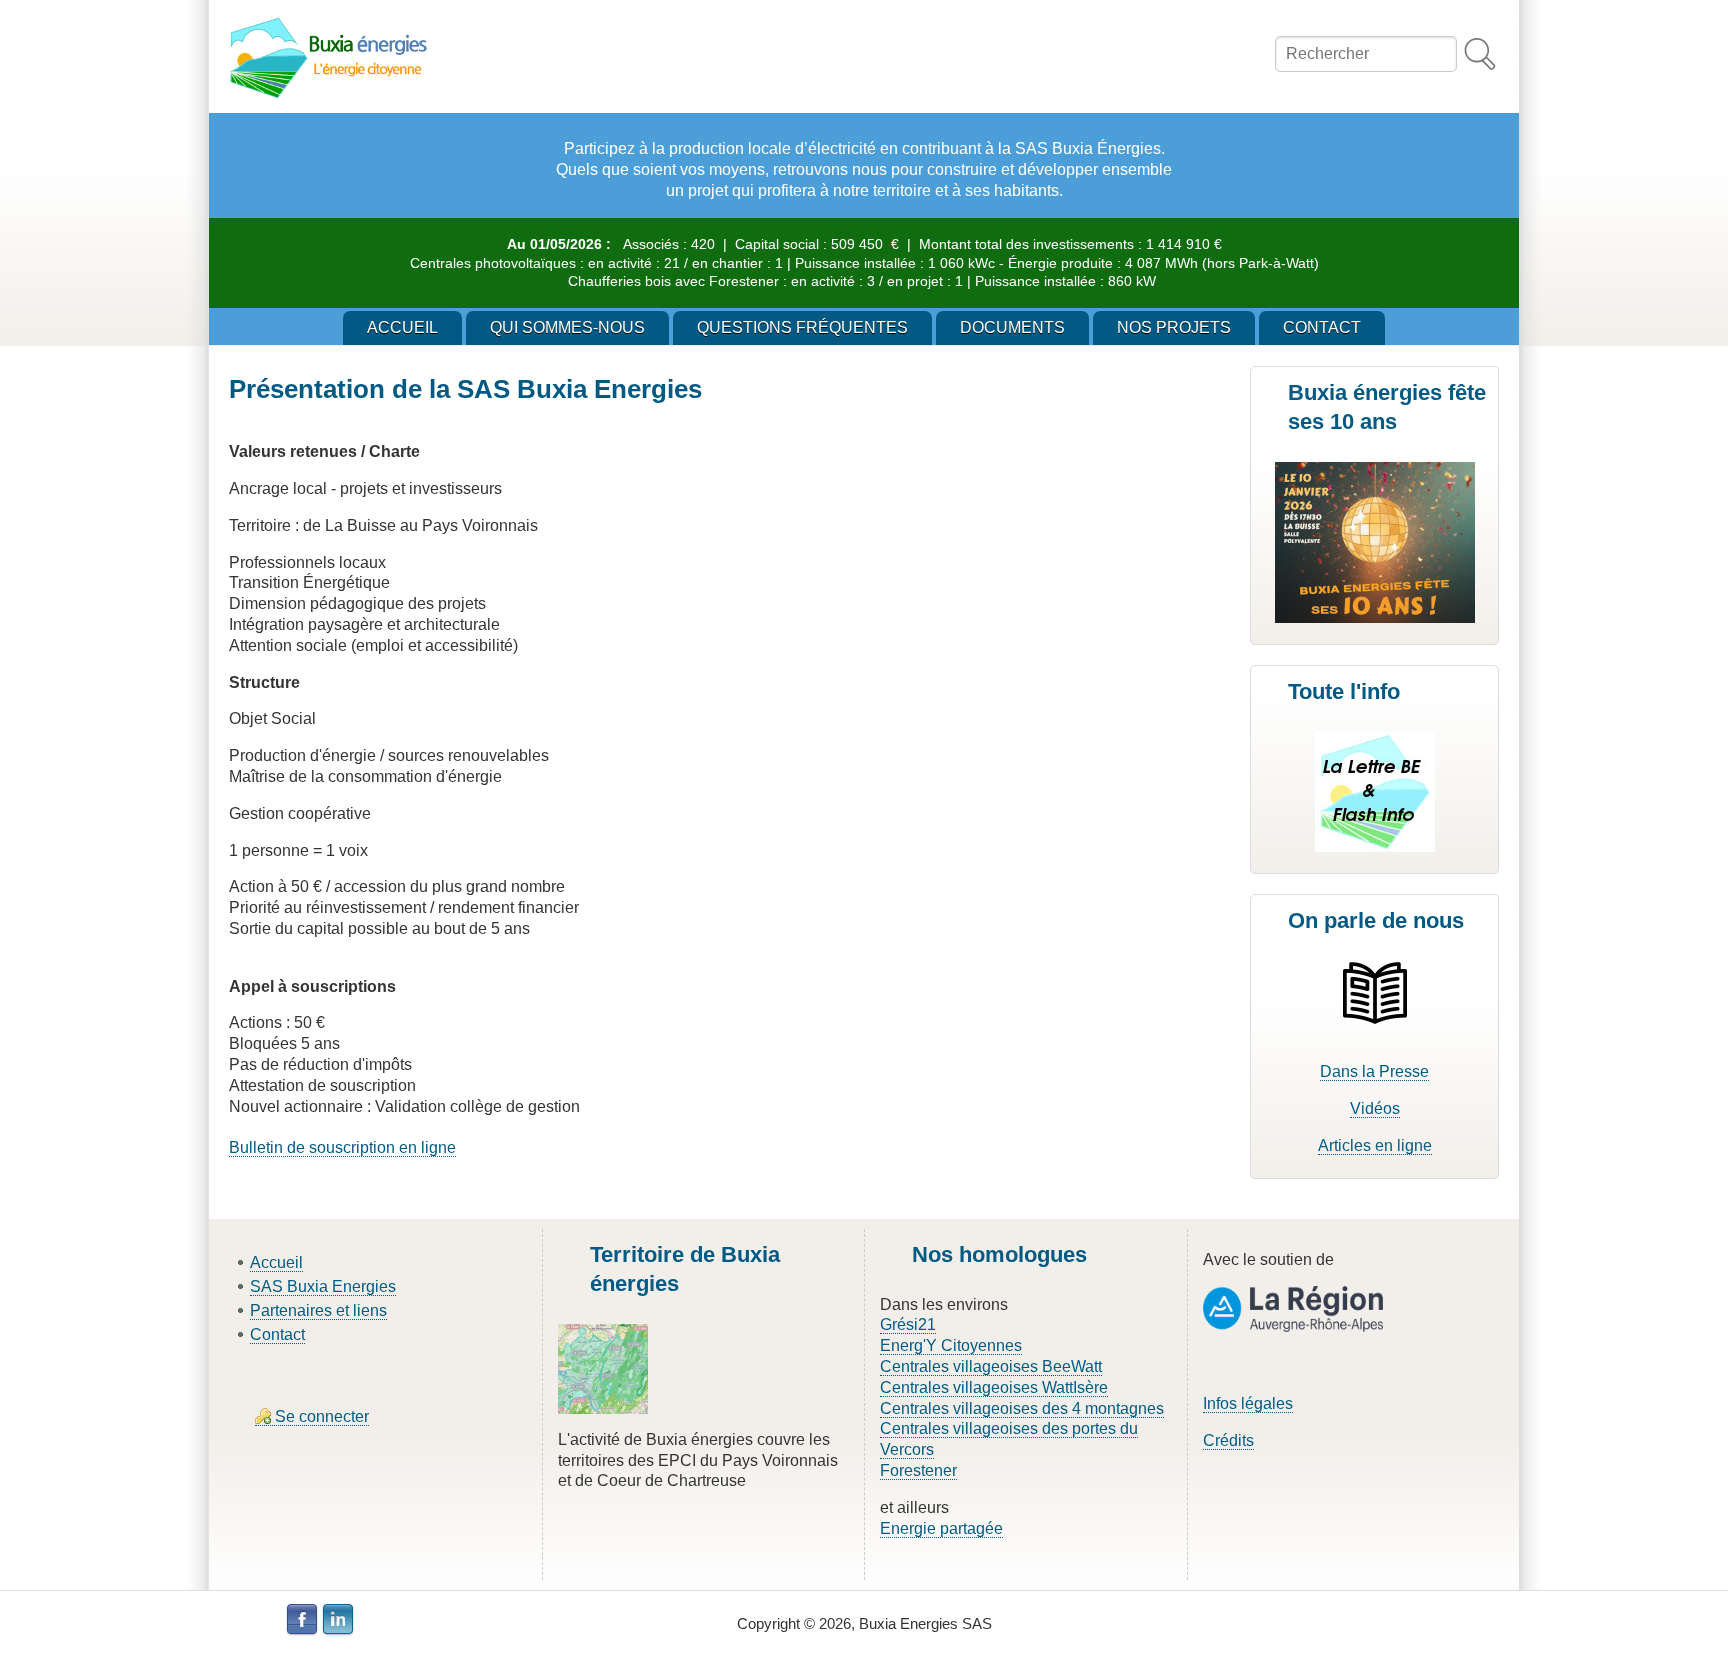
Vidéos (1375, 1108)
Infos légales (1248, 1403)
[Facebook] (302, 1620)
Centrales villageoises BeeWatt (991, 1366)
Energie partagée (941, 1528)
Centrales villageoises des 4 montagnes (1022, 1408)
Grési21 (908, 1324)
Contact (277, 1334)
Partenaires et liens (318, 1310)
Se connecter (322, 1416)
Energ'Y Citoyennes (951, 1345)
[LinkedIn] (338, 1620)
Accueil (276, 1262)
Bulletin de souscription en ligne (342, 1147)
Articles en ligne (1375, 1145)
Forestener (918, 1470)
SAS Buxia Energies (323, 1286)
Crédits (1228, 1440)
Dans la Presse (1374, 1071)
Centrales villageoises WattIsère (994, 1387)
